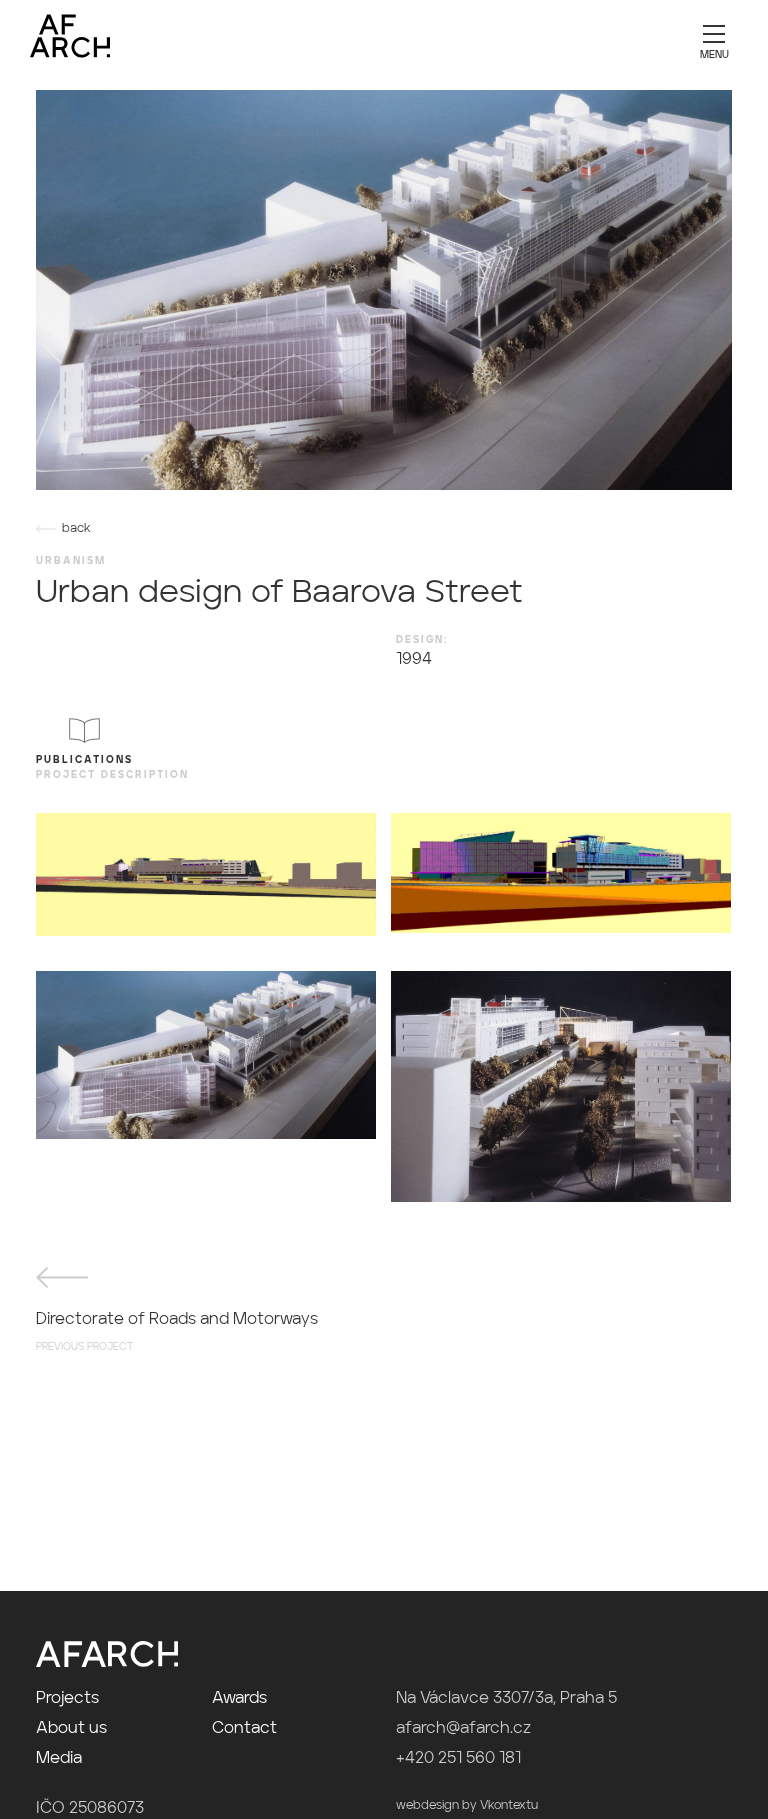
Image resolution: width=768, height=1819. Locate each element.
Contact (244, 1729)
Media (59, 1759)
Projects (67, 1699)
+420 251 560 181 (458, 1759)
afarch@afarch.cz (463, 1729)
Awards (239, 1699)
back (76, 529)
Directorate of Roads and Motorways (177, 1332)
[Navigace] (714, 40)
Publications (84, 760)
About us (71, 1729)
